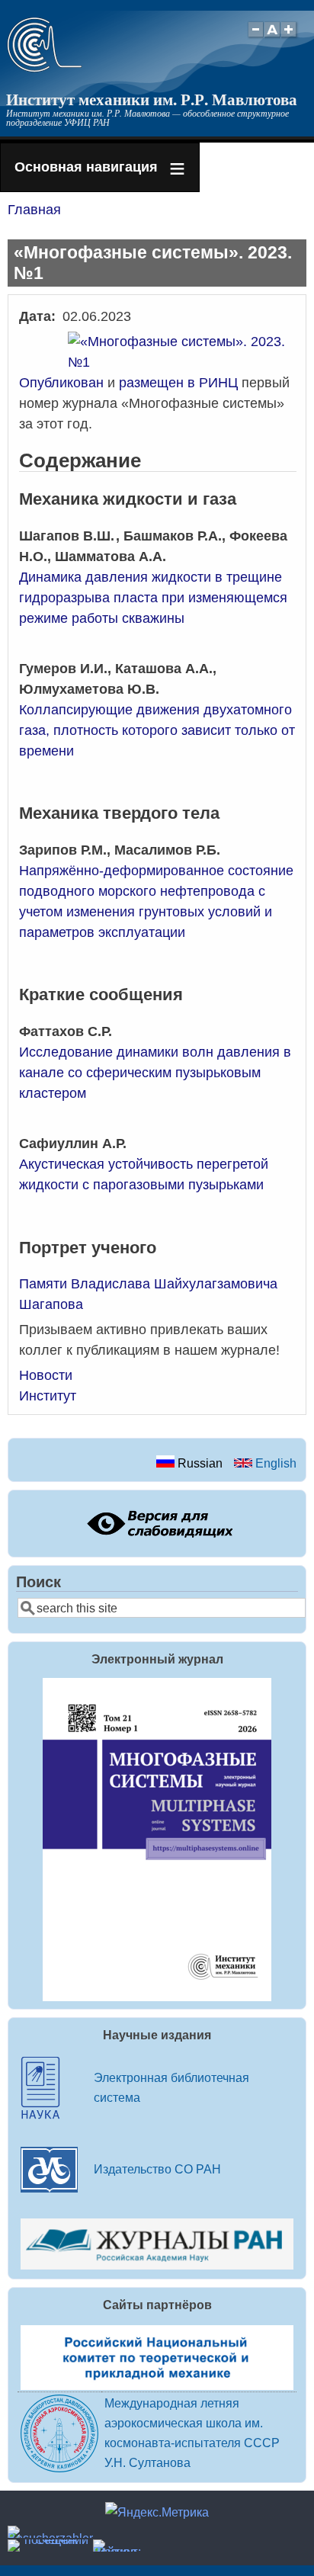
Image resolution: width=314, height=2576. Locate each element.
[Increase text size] (290, 38)
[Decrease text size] (255, 38)
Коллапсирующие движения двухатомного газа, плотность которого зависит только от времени (157, 730)
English (274, 1463)
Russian (199, 1463)
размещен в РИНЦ (178, 383)
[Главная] (45, 68)
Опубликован (61, 383)
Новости (46, 1375)
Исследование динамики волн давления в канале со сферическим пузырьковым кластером (155, 1073)
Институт (48, 1396)
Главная (34, 210)
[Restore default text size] (272, 38)
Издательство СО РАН (157, 2169)
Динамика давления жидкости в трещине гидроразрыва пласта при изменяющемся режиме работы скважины (153, 598)
